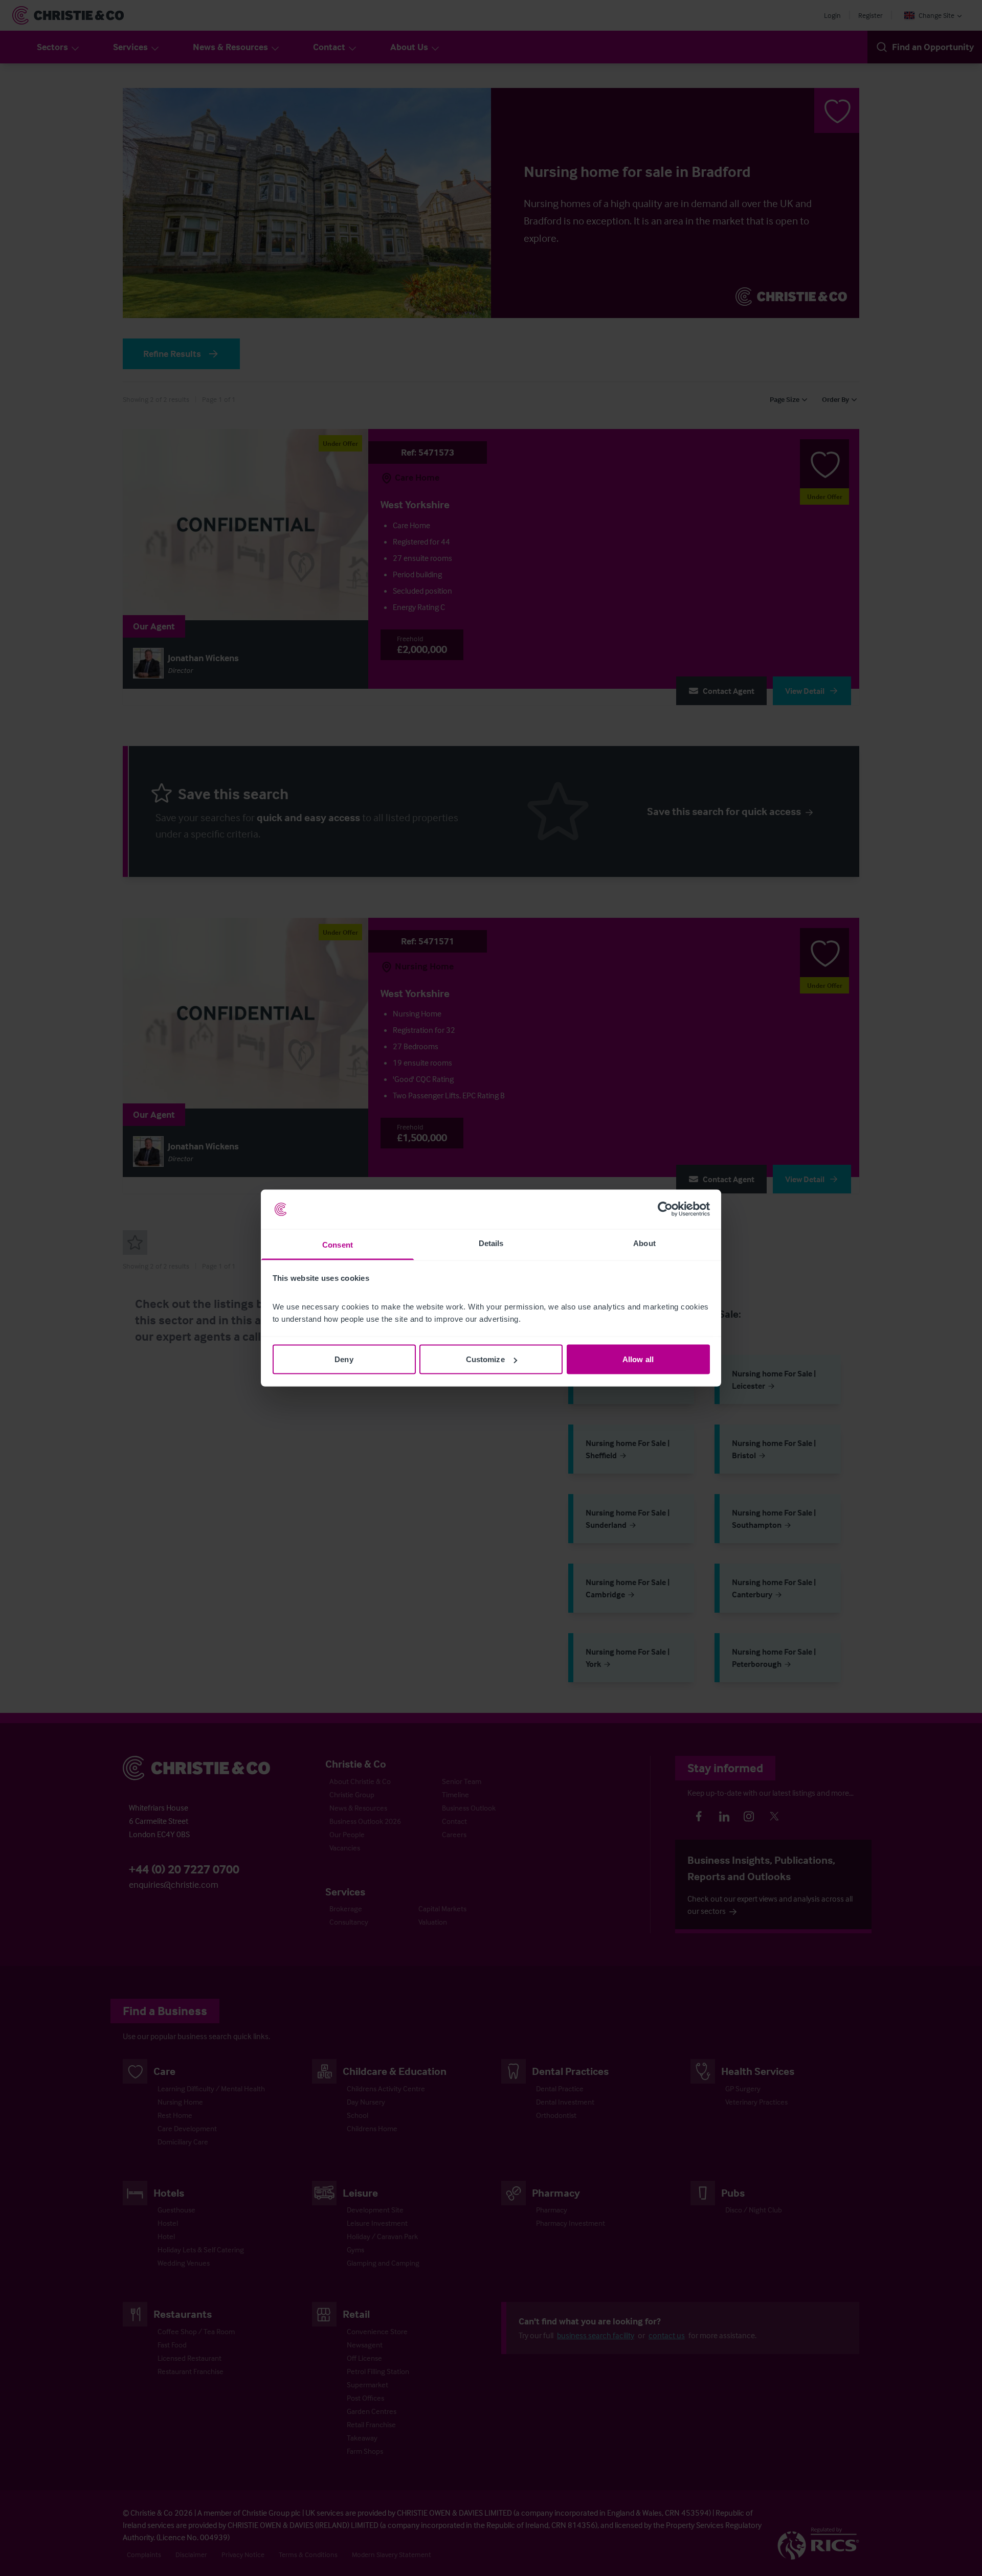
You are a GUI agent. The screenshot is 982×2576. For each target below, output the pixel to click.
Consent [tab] (338, 1244)
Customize (485, 1359)
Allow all (638, 1359)
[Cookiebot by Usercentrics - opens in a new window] (665, 1209)
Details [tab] (491, 1243)
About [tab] (644, 1243)
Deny (344, 1359)
